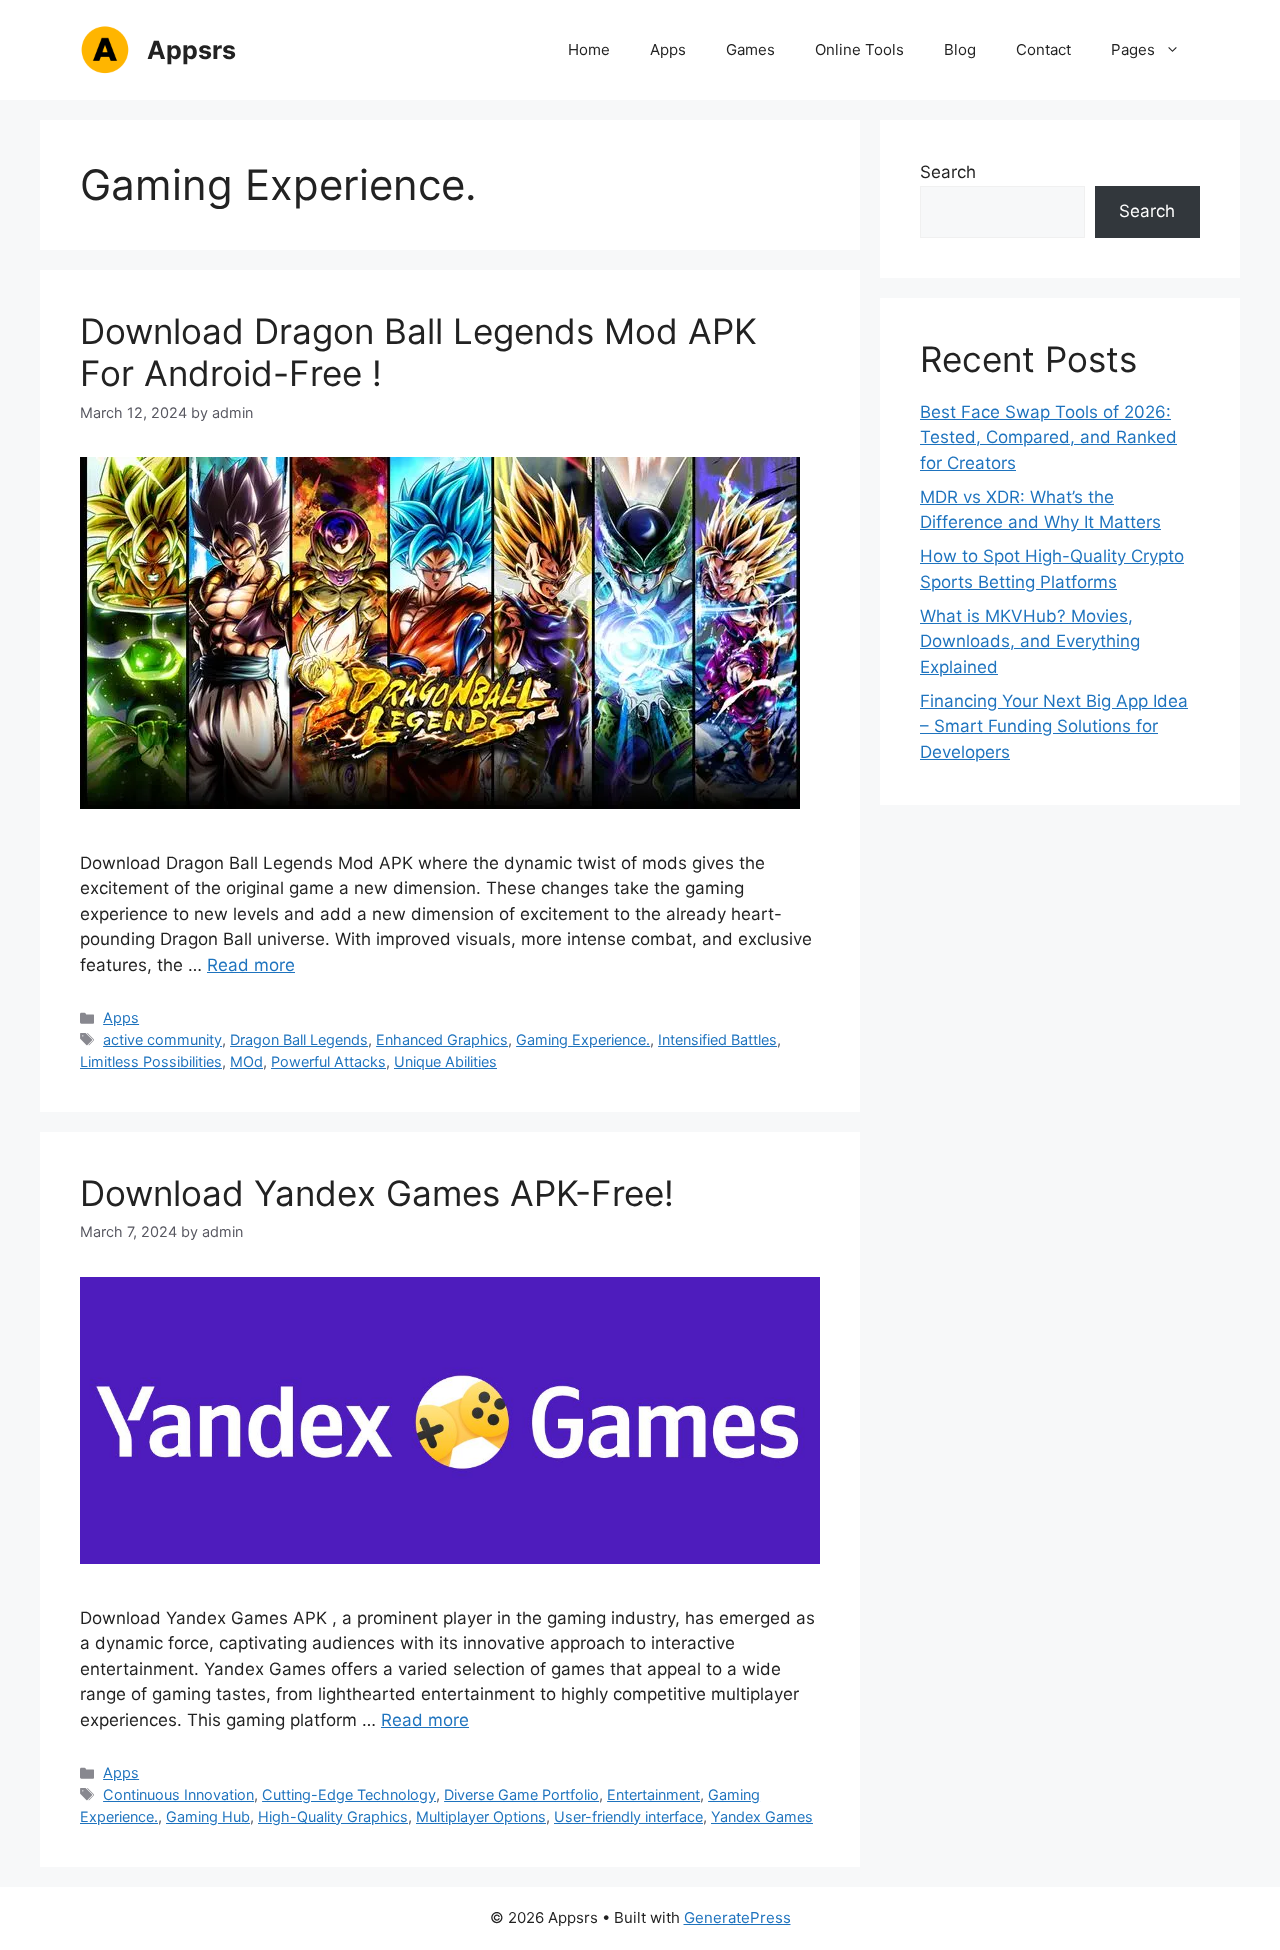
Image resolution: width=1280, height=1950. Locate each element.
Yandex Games (762, 1816)
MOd (246, 1061)
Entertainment (653, 1794)
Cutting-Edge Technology (349, 1794)
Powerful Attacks (328, 1061)
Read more (251, 965)
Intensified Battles (717, 1039)
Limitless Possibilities (151, 1061)
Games (750, 49)
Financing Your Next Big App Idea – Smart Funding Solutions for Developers (1054, 726)
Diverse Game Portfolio (521, 1794)
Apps (668, 49)
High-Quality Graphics (333, 1816)
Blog (960, 49)
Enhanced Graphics (442, 1039)
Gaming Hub (208, 1816)
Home (589, 49)
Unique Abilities (445, 1061)
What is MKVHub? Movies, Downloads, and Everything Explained (1030, 641)
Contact (1043, 49)
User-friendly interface (628, 1816)
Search (948, 172)
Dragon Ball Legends (299, 1039)
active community (162, 1039)
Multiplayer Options (481, 1816)
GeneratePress (737, 1917)
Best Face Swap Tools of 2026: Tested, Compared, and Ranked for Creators (1048, 437)
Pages (1133, 49)
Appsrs (191, 50)
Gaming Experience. (583, 1039)
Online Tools (859, 49)
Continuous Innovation (178, 1794)
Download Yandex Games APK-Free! (377, 1193)
